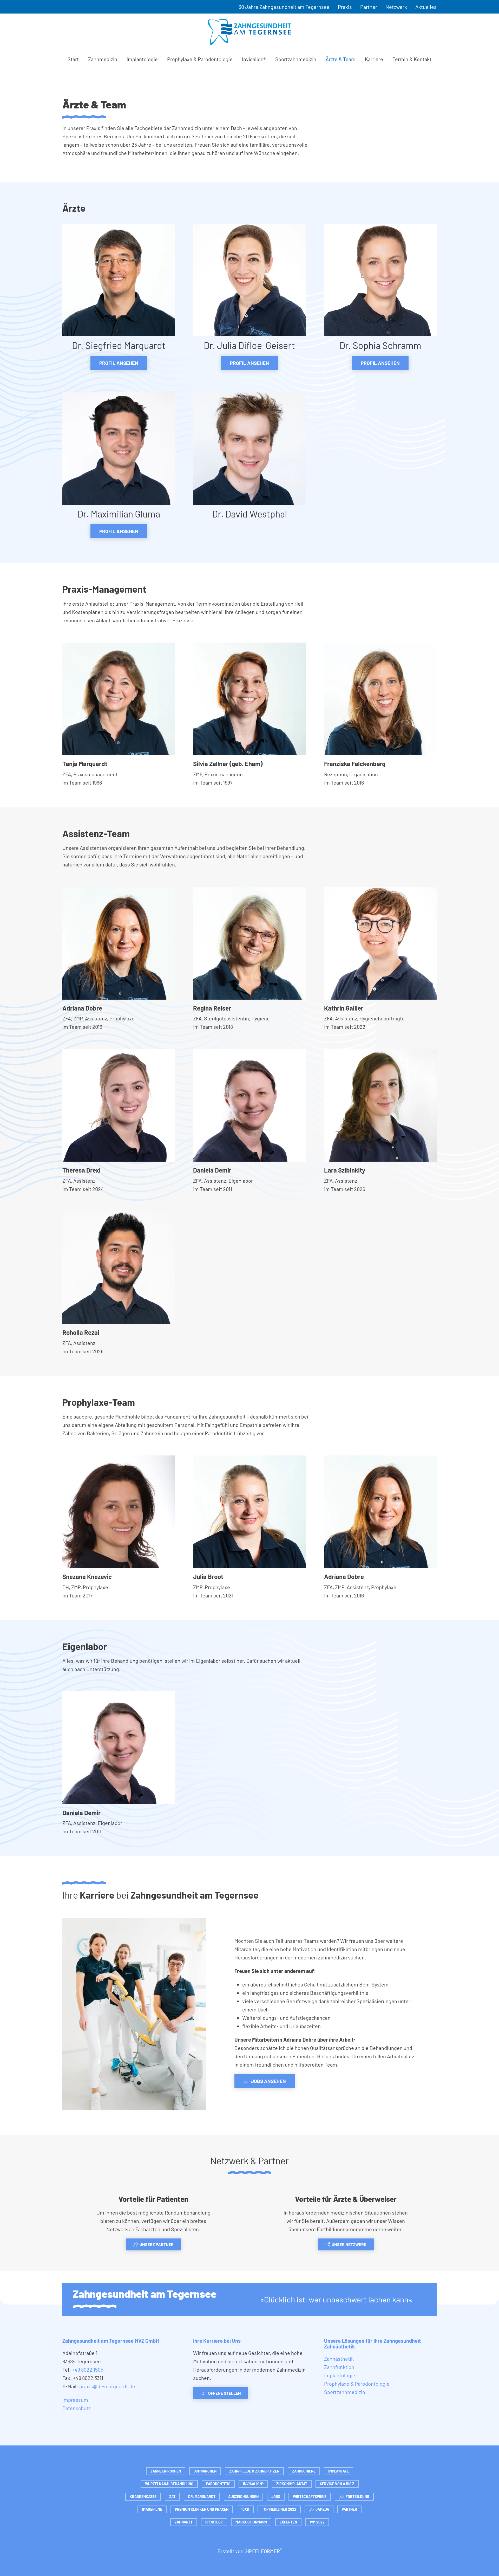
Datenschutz (77, 2408)
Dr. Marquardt (202, 2497)
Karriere (374, 59)
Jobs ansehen (268, 2081)
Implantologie (142, 59)
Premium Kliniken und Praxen (202, 2509)
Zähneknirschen (166, 2471)
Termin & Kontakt (412, 59)
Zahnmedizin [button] (103, 59)
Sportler (214, 2522)
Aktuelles (426, 7)
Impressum (75, 2400)
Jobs (276, 2497)
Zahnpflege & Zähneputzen (254, 2471)
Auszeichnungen (243, 2497)
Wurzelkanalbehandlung (169, 2484)
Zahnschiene (304, 2471)
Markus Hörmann (251, 2522)
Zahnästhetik (339, 2359)
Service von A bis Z (337, 2484)
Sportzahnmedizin (296, 59)
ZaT (172, 2497)
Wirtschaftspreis (310, 2497)
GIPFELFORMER (263, 2551)
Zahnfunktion (339, 2367)
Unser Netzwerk (349, 2244)
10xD (245, 2509)
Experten (288, 2522)
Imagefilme (152, 2509)
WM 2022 (317, 2522)
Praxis (345, 7)
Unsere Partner (157, 2244)
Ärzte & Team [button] (341, 59)
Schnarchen (205, 2471)
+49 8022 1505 (88, 2370)
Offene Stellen (225, 2393)
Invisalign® (254, 59)
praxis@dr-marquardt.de (107, 2386)
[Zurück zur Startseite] (249, 32)
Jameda (322, 2509)
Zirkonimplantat (292, 2484)
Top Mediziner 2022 (279, 2509)
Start (73, 59)
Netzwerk (396, 7)
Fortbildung (357, 2497)
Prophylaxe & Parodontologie (200, 59)
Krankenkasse (143, 2497)
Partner (369, 7)
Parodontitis (218, 2484)
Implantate (339, 2471)
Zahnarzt (184, 2522)
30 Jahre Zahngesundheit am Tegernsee (284, 7)
